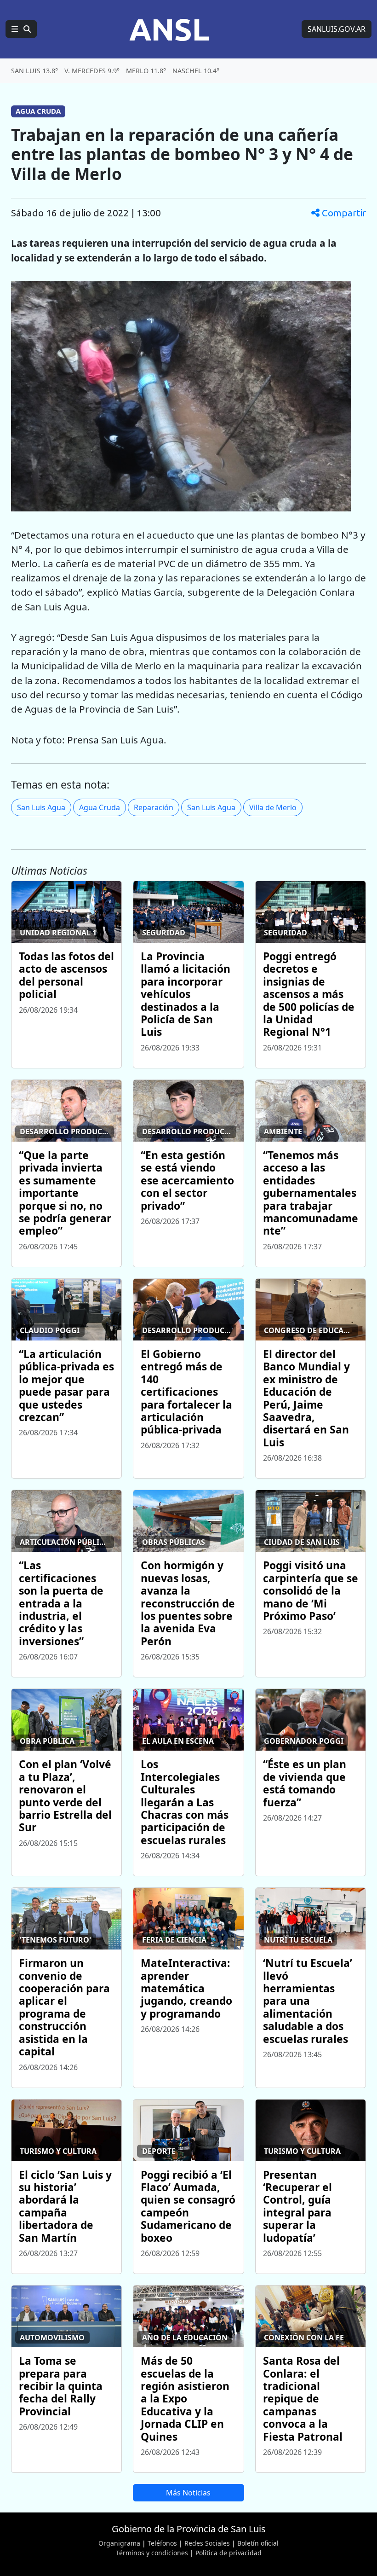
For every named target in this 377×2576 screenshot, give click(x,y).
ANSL (169, 29)
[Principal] (21, 29)
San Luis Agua (41, 807)
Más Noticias (188, 2493)
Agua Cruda (100, 807)
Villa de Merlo (273, 807)
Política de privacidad (228, 2553)
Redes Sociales (207, 2543)
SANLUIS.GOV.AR (337, 29)
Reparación (154, 807)
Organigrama (119, 2543)
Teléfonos (162, 2543)
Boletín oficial (258, 2543)
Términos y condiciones (152, 2553)
